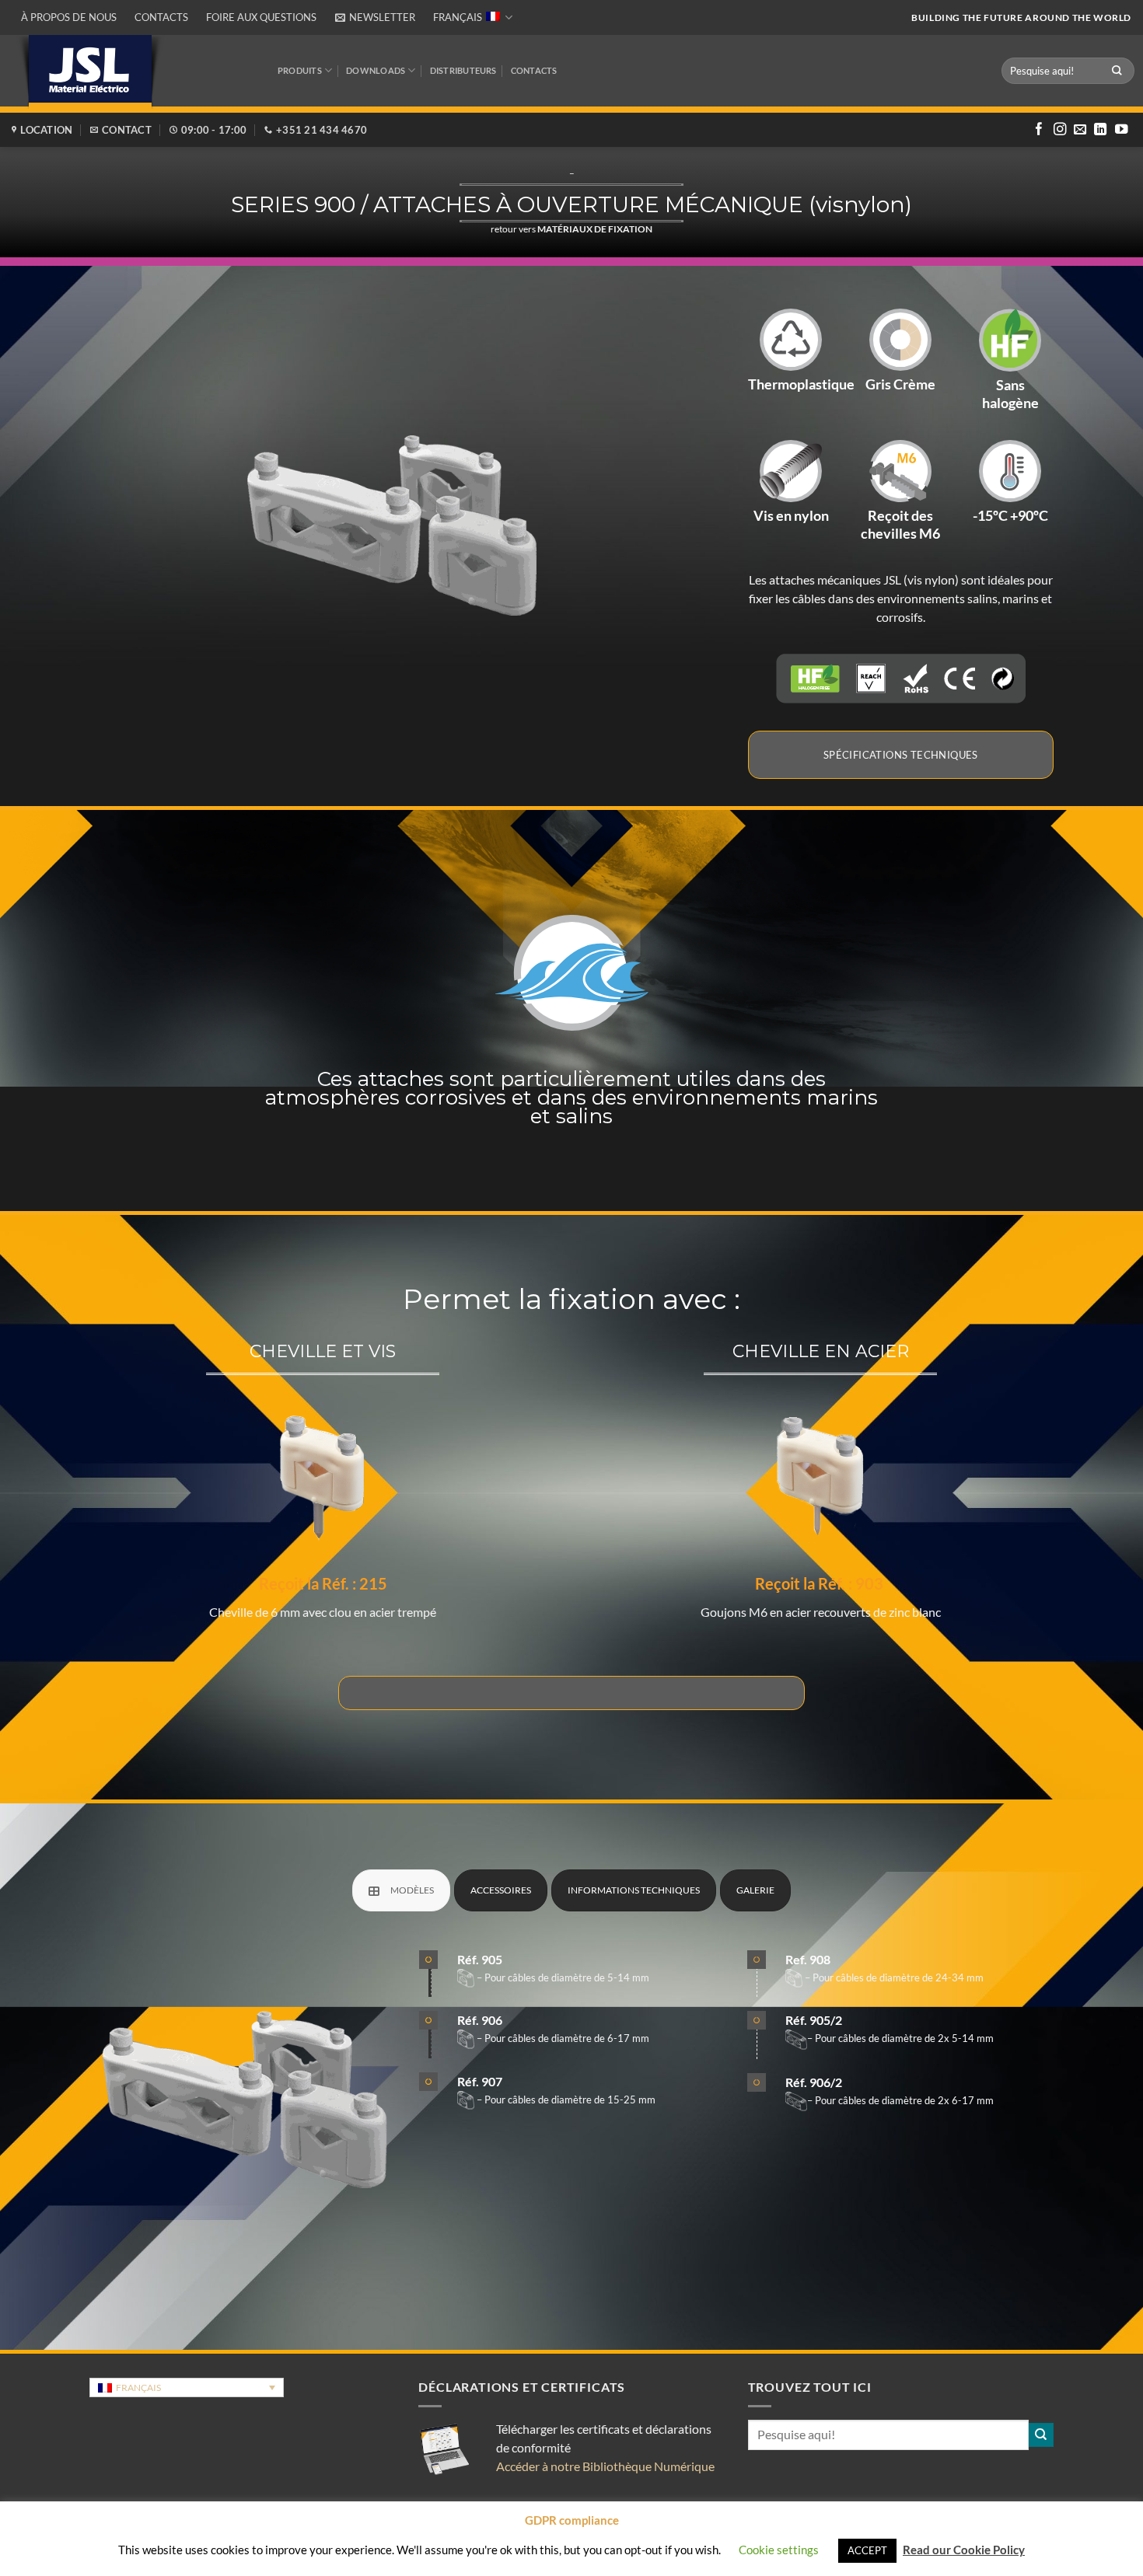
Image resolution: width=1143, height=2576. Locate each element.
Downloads (376, 70)
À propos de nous (69, 17)
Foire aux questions (261, 17)
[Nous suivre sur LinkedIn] (1100, 130)
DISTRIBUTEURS (463, 70)
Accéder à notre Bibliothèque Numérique (605, 2466)
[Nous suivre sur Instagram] (1060, 130)
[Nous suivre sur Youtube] (1121, 130)
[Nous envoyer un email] (1080, 130)
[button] (375, 17)
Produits (300, 70)
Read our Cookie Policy (964, 2550)
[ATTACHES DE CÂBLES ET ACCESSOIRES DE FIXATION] (571, 1693)
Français (458, 17)
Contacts (161, 17)
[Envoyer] (1117, 70)
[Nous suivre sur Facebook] (1039, 130)
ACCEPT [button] (867, 2550)
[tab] (401, 1890)
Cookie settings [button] (779, 2550)
